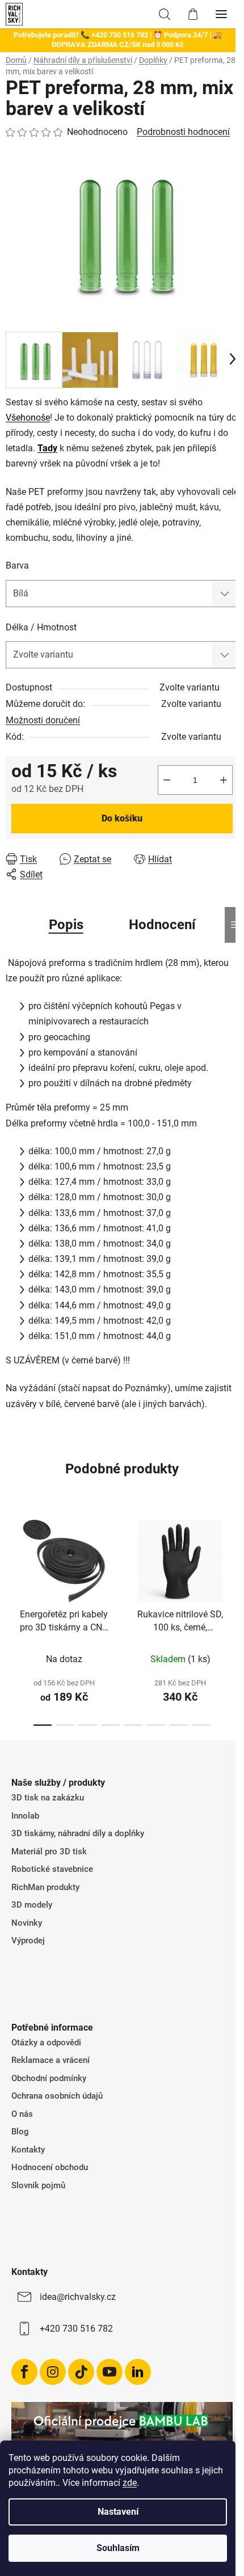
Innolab (25, 1816)
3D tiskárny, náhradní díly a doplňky (78, 1833)
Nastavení (118, 2512)
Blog (20, 2132)
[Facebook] (24, 2372)
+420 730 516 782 (76, 2329)
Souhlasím (118, 2548)
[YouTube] (110, 2372)
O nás (22, 2114)
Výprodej (28, 1941)
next (232, 1561)
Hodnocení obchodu (50, 2167)
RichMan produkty (45, 1887)
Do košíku (122, 818)
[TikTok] (81, 2372)
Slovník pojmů (38, 2185)
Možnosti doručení (43, 720)
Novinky (27, 1923)
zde (130, 2483)
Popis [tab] (66, 925)
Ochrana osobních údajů (57, 2096)
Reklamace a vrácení (51, 2060)
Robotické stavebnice (52, 1869)
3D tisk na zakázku (48, 1798)
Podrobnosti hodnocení (183, 132)
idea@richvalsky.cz (78, 2297)
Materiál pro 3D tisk (49, 1851)
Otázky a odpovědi (46, 2043)
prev (12, 1561)
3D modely (32, 1905)
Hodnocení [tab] (162, 925)
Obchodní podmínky (49, 2078)
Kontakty (28, 2150)
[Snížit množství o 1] (167, 780)
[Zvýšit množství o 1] (224, 780)
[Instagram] (53, 2372)
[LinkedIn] (138, 2372)
